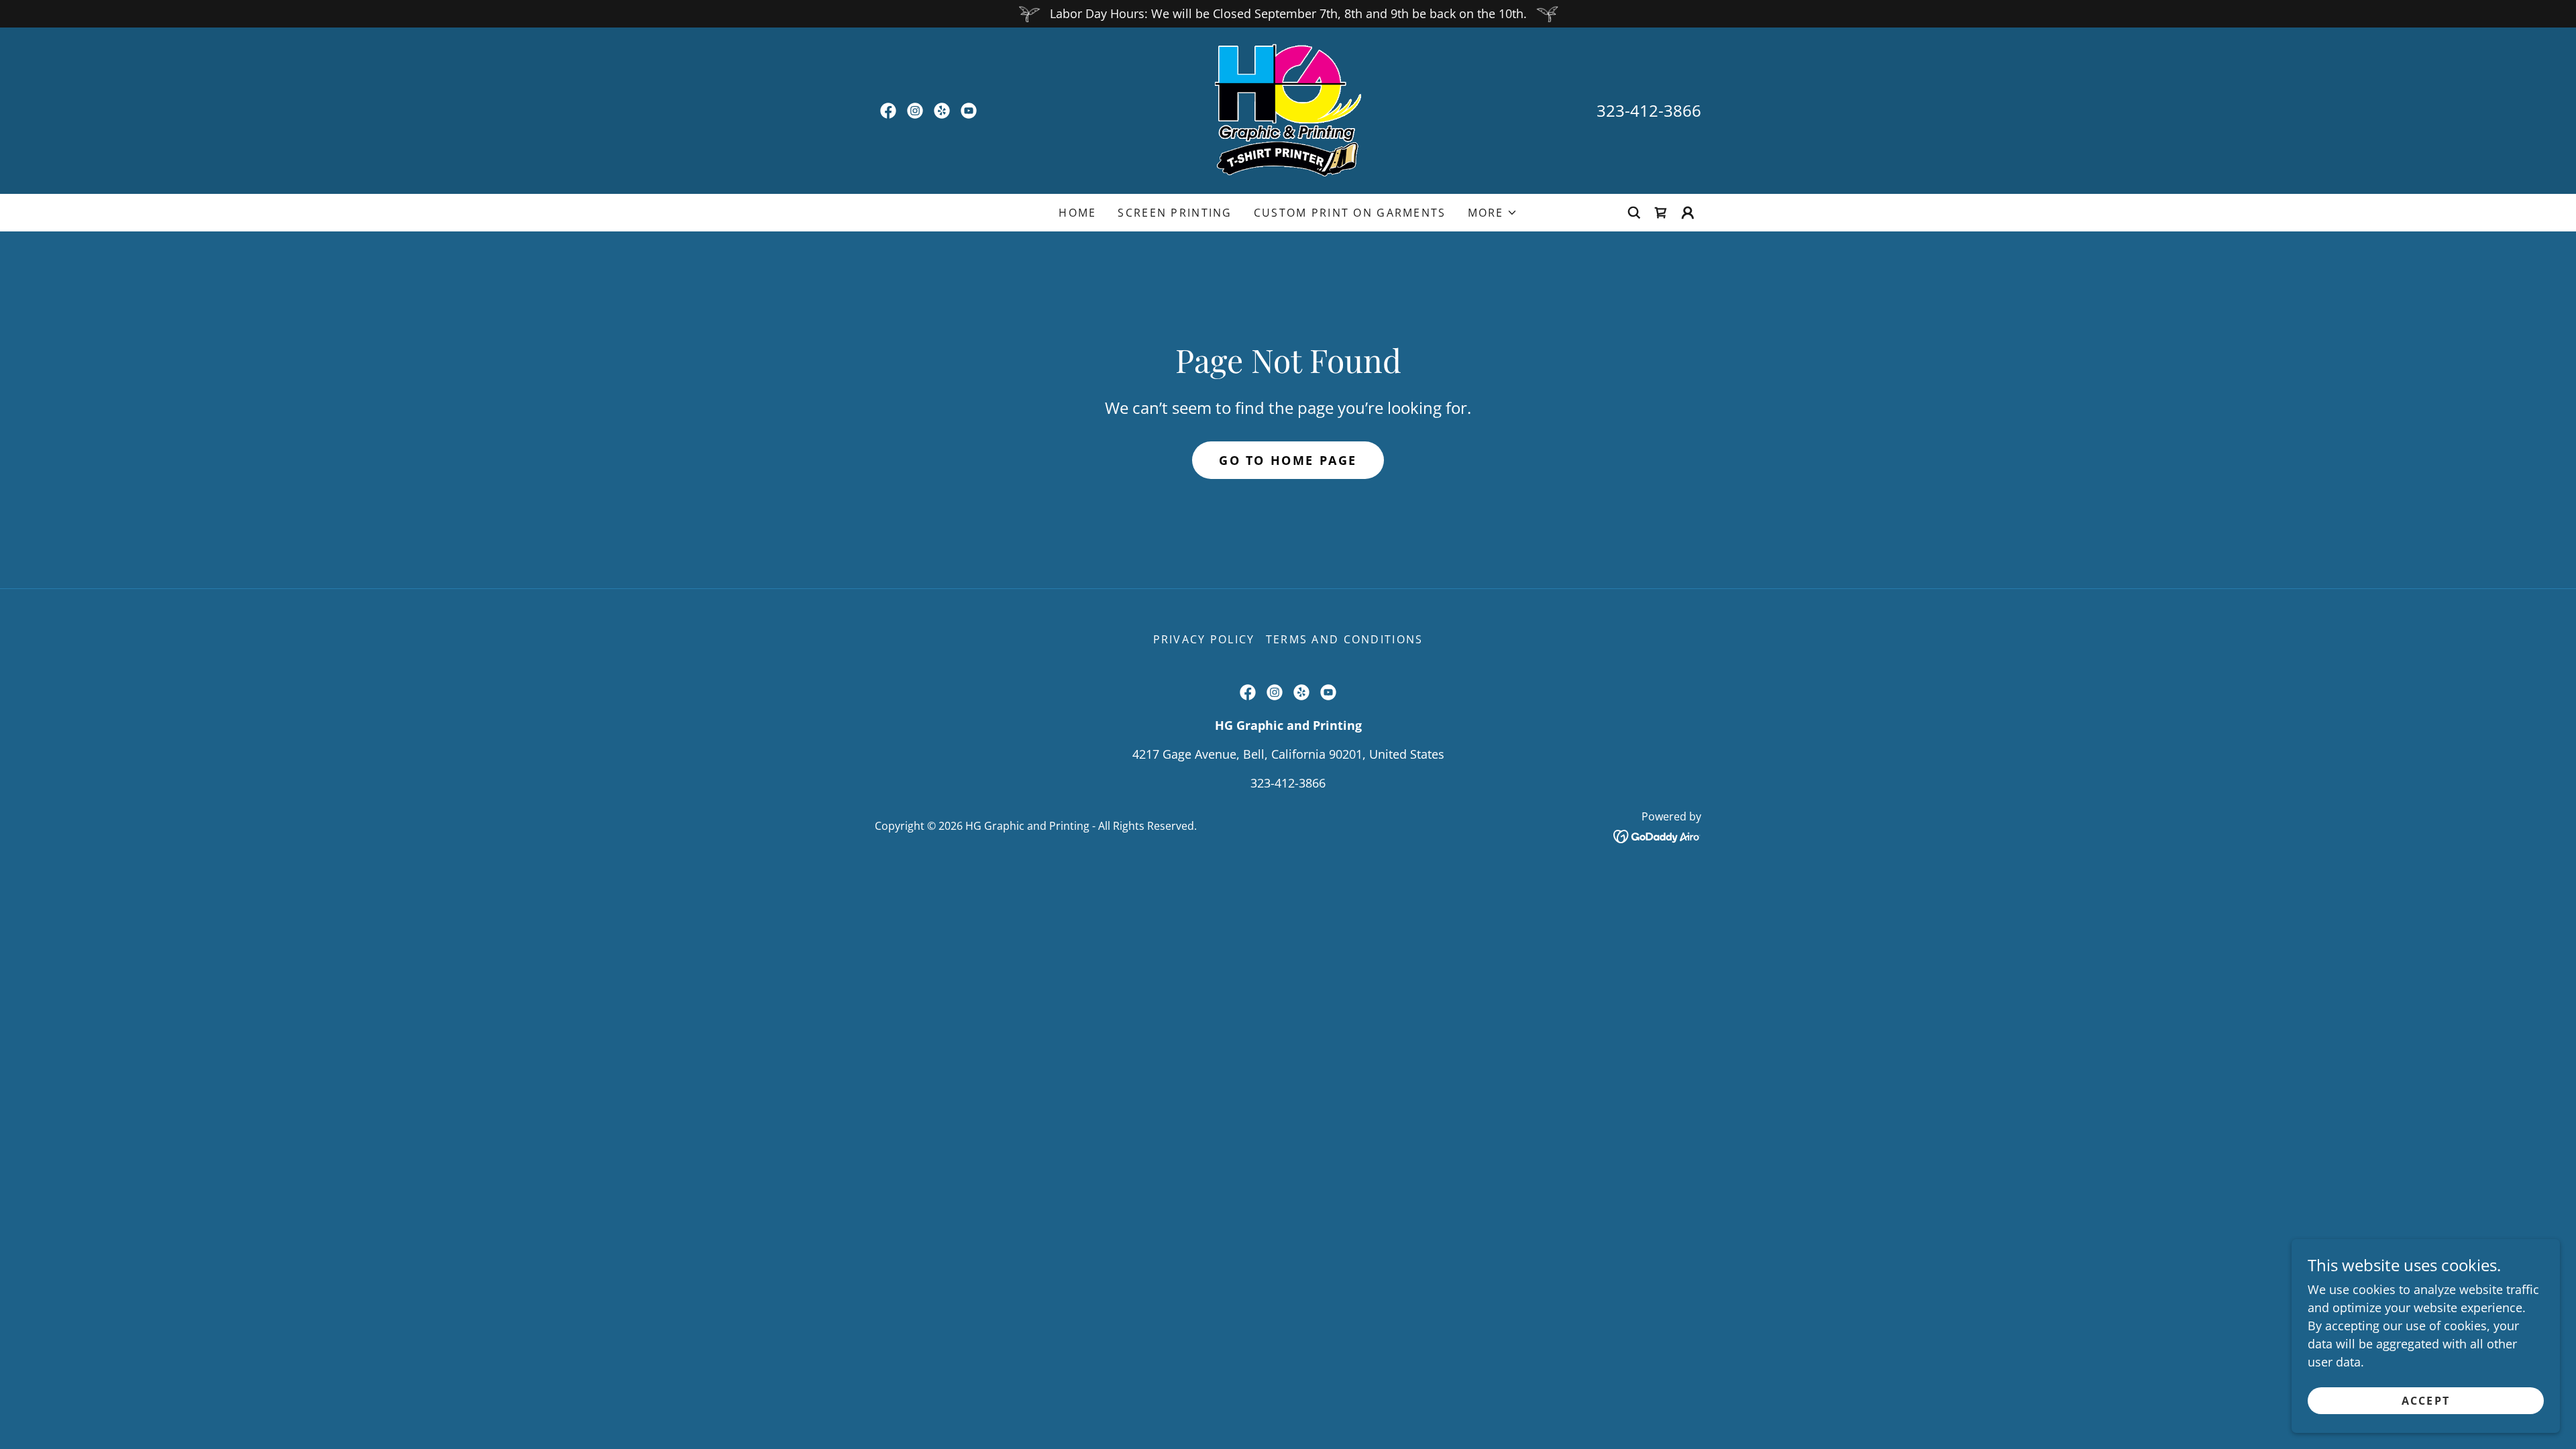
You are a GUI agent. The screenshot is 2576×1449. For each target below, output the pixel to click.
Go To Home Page (1288, 460)
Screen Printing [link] (1175, 213)
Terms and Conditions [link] (1345, 639)
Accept (2426, 1401)
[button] (1493, 213)
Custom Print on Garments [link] (1350, 213)
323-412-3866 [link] (1649, 110)
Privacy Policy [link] (1204, 639)
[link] (888, 111)
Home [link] (1077, 213)
